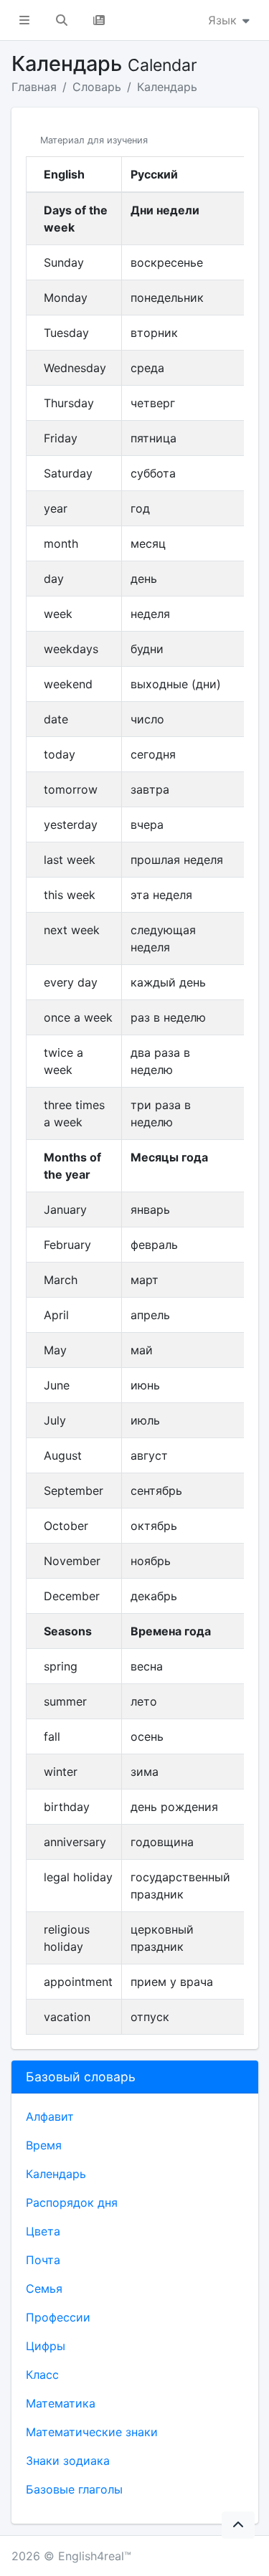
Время (44, 2145)
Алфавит (50, 2116)
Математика (61, 2403)
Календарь (167, 87)
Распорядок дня (72, 2202)
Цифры (46, 2346)
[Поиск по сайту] (62, 20)
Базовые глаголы (74, 2489)
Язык (224, 20)
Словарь (97, 87)
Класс (42, 2375)
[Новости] (99, 20)
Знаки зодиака (68, 2461)
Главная (34, 87)
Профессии (58, 2317)
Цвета (43, 2231)
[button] (24, 20)
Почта (43, 2260)
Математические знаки (92, 2432)
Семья (44, 2289)
